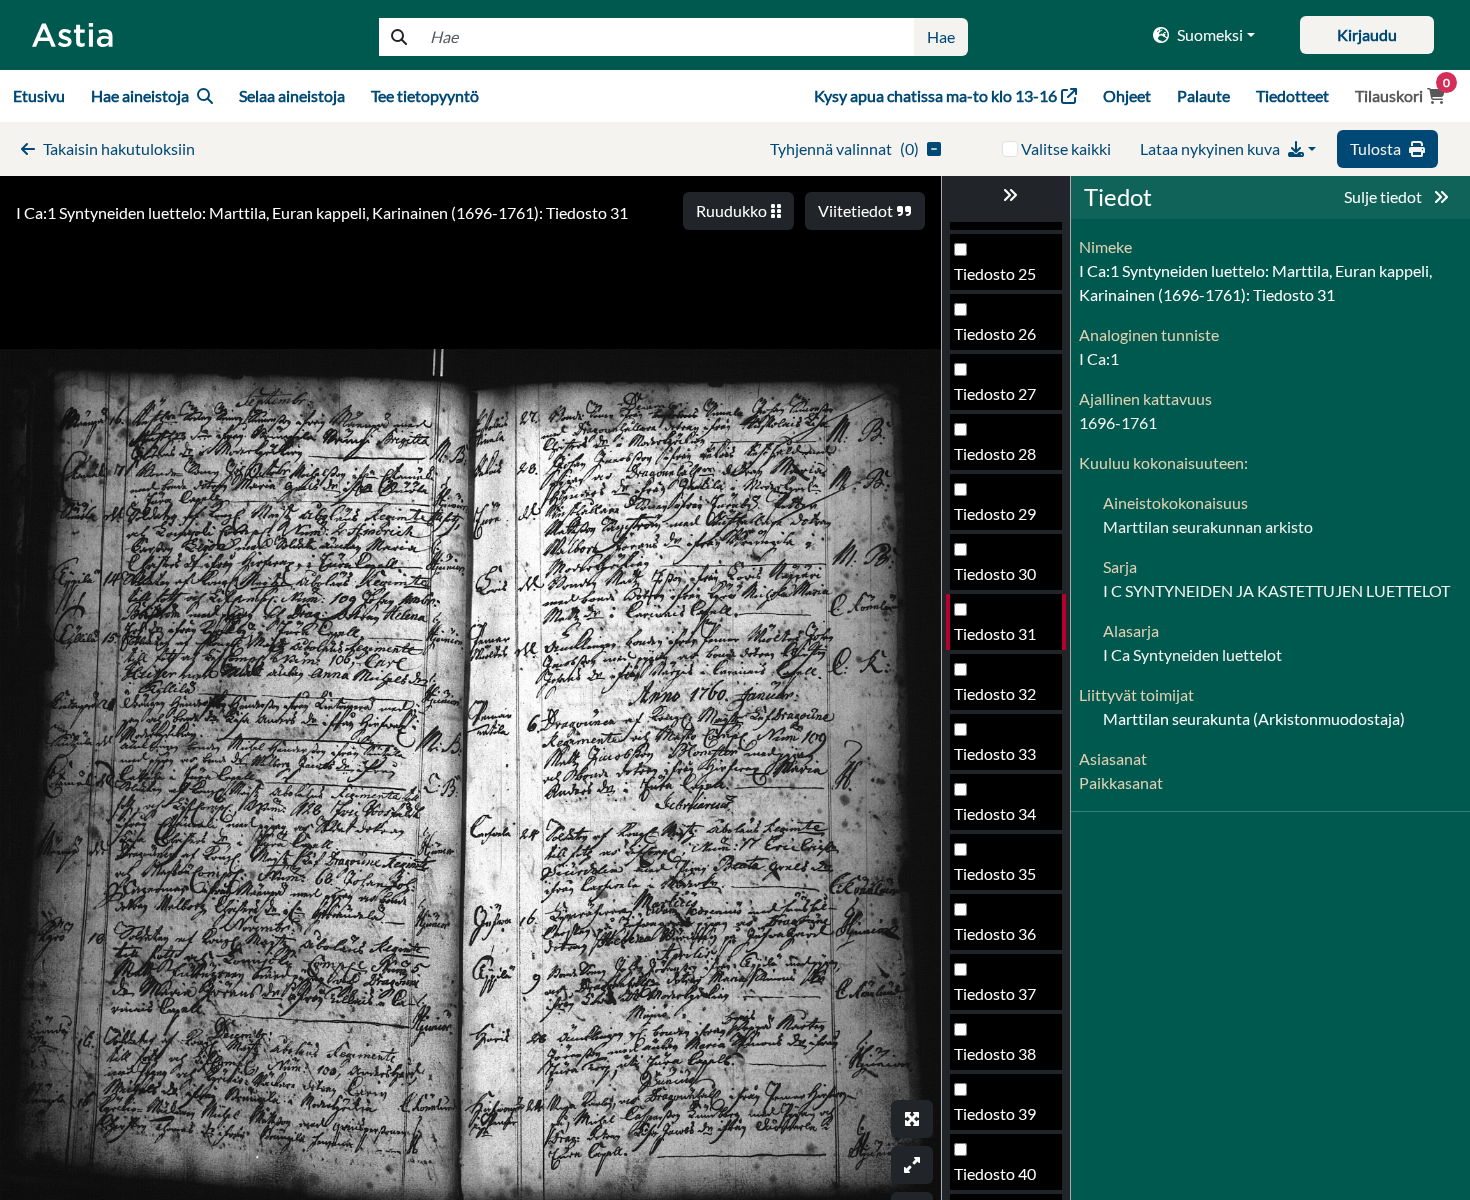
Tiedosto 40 (995, 1173)
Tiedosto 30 (995, 573)
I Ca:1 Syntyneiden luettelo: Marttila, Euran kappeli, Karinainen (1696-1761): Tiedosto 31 (322, 212)
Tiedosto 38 (995, 1053)
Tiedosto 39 (995, 1113)
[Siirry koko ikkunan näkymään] (912, 1119)
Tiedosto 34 (995, 813)
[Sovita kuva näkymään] (912, 1165)
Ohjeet (1127, 95)
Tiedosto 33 (995, 753)
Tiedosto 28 (995, 453)
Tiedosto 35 (995, 873)
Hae (941, 36)
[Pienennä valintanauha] (1006, 195)
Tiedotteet (1292, 95)
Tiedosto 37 (995, 993)
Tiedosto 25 (995, 273)
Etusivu (39, 95)
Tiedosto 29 (995, 513)
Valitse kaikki (1066, 148)
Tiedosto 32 (995, 693)
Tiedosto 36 (995, 933)
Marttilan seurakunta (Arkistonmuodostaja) (1254, 718)
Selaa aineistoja (292, 95)
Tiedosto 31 (995, 633)
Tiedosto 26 (995, 333)
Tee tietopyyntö (425, 95)
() (844, 148)
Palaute (1203, 95)
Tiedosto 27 (995, 393)
